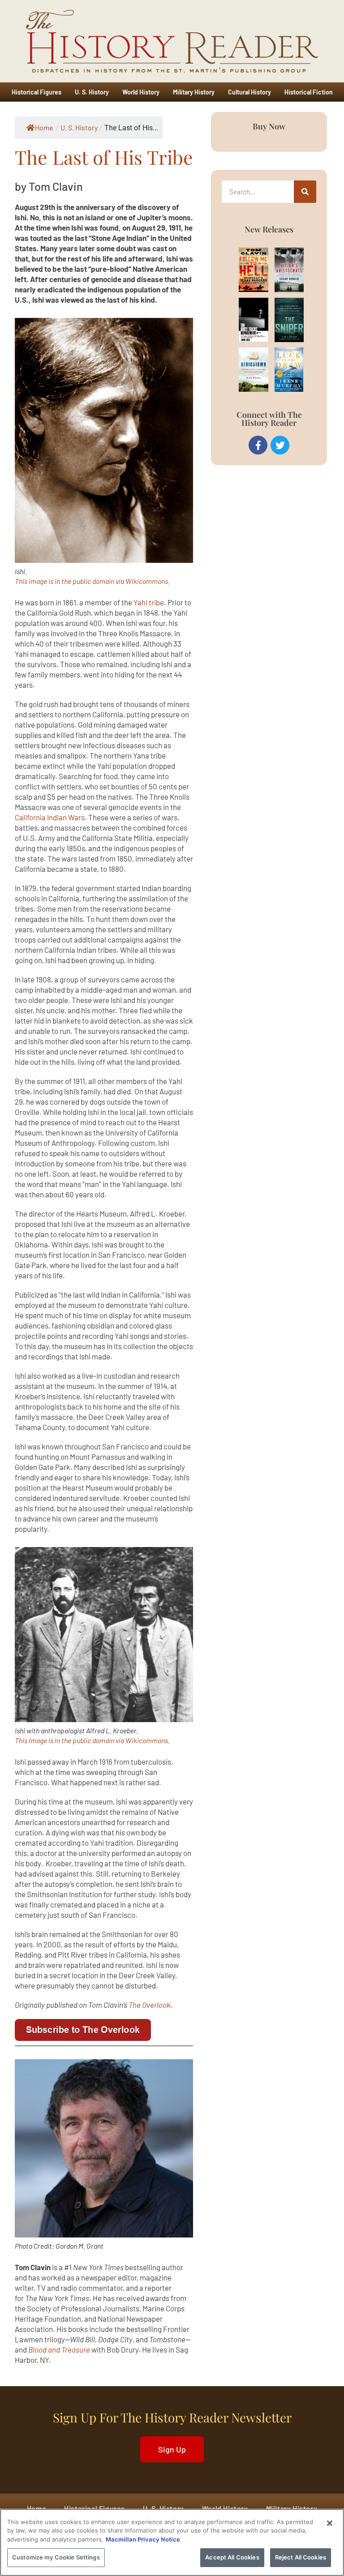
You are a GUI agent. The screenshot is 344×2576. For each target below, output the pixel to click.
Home (44, 127)
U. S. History (92, 92)
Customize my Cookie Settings (56, 2557)
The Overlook (149, 2005)
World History (141, 92)
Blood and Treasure (59, 2349)
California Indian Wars (50, 817)
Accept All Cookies (232, 2557)
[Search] (305, 192)
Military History (194, 92)
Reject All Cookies (301, 2557)
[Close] (330, 2523)
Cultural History (249, 92)
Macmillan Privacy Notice (143, 2539)
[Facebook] (258, 445)
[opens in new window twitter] (280, 445)
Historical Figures (37, 92)
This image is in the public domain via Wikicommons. (92, 581)
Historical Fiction (309, 92)
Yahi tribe (149, 602)
